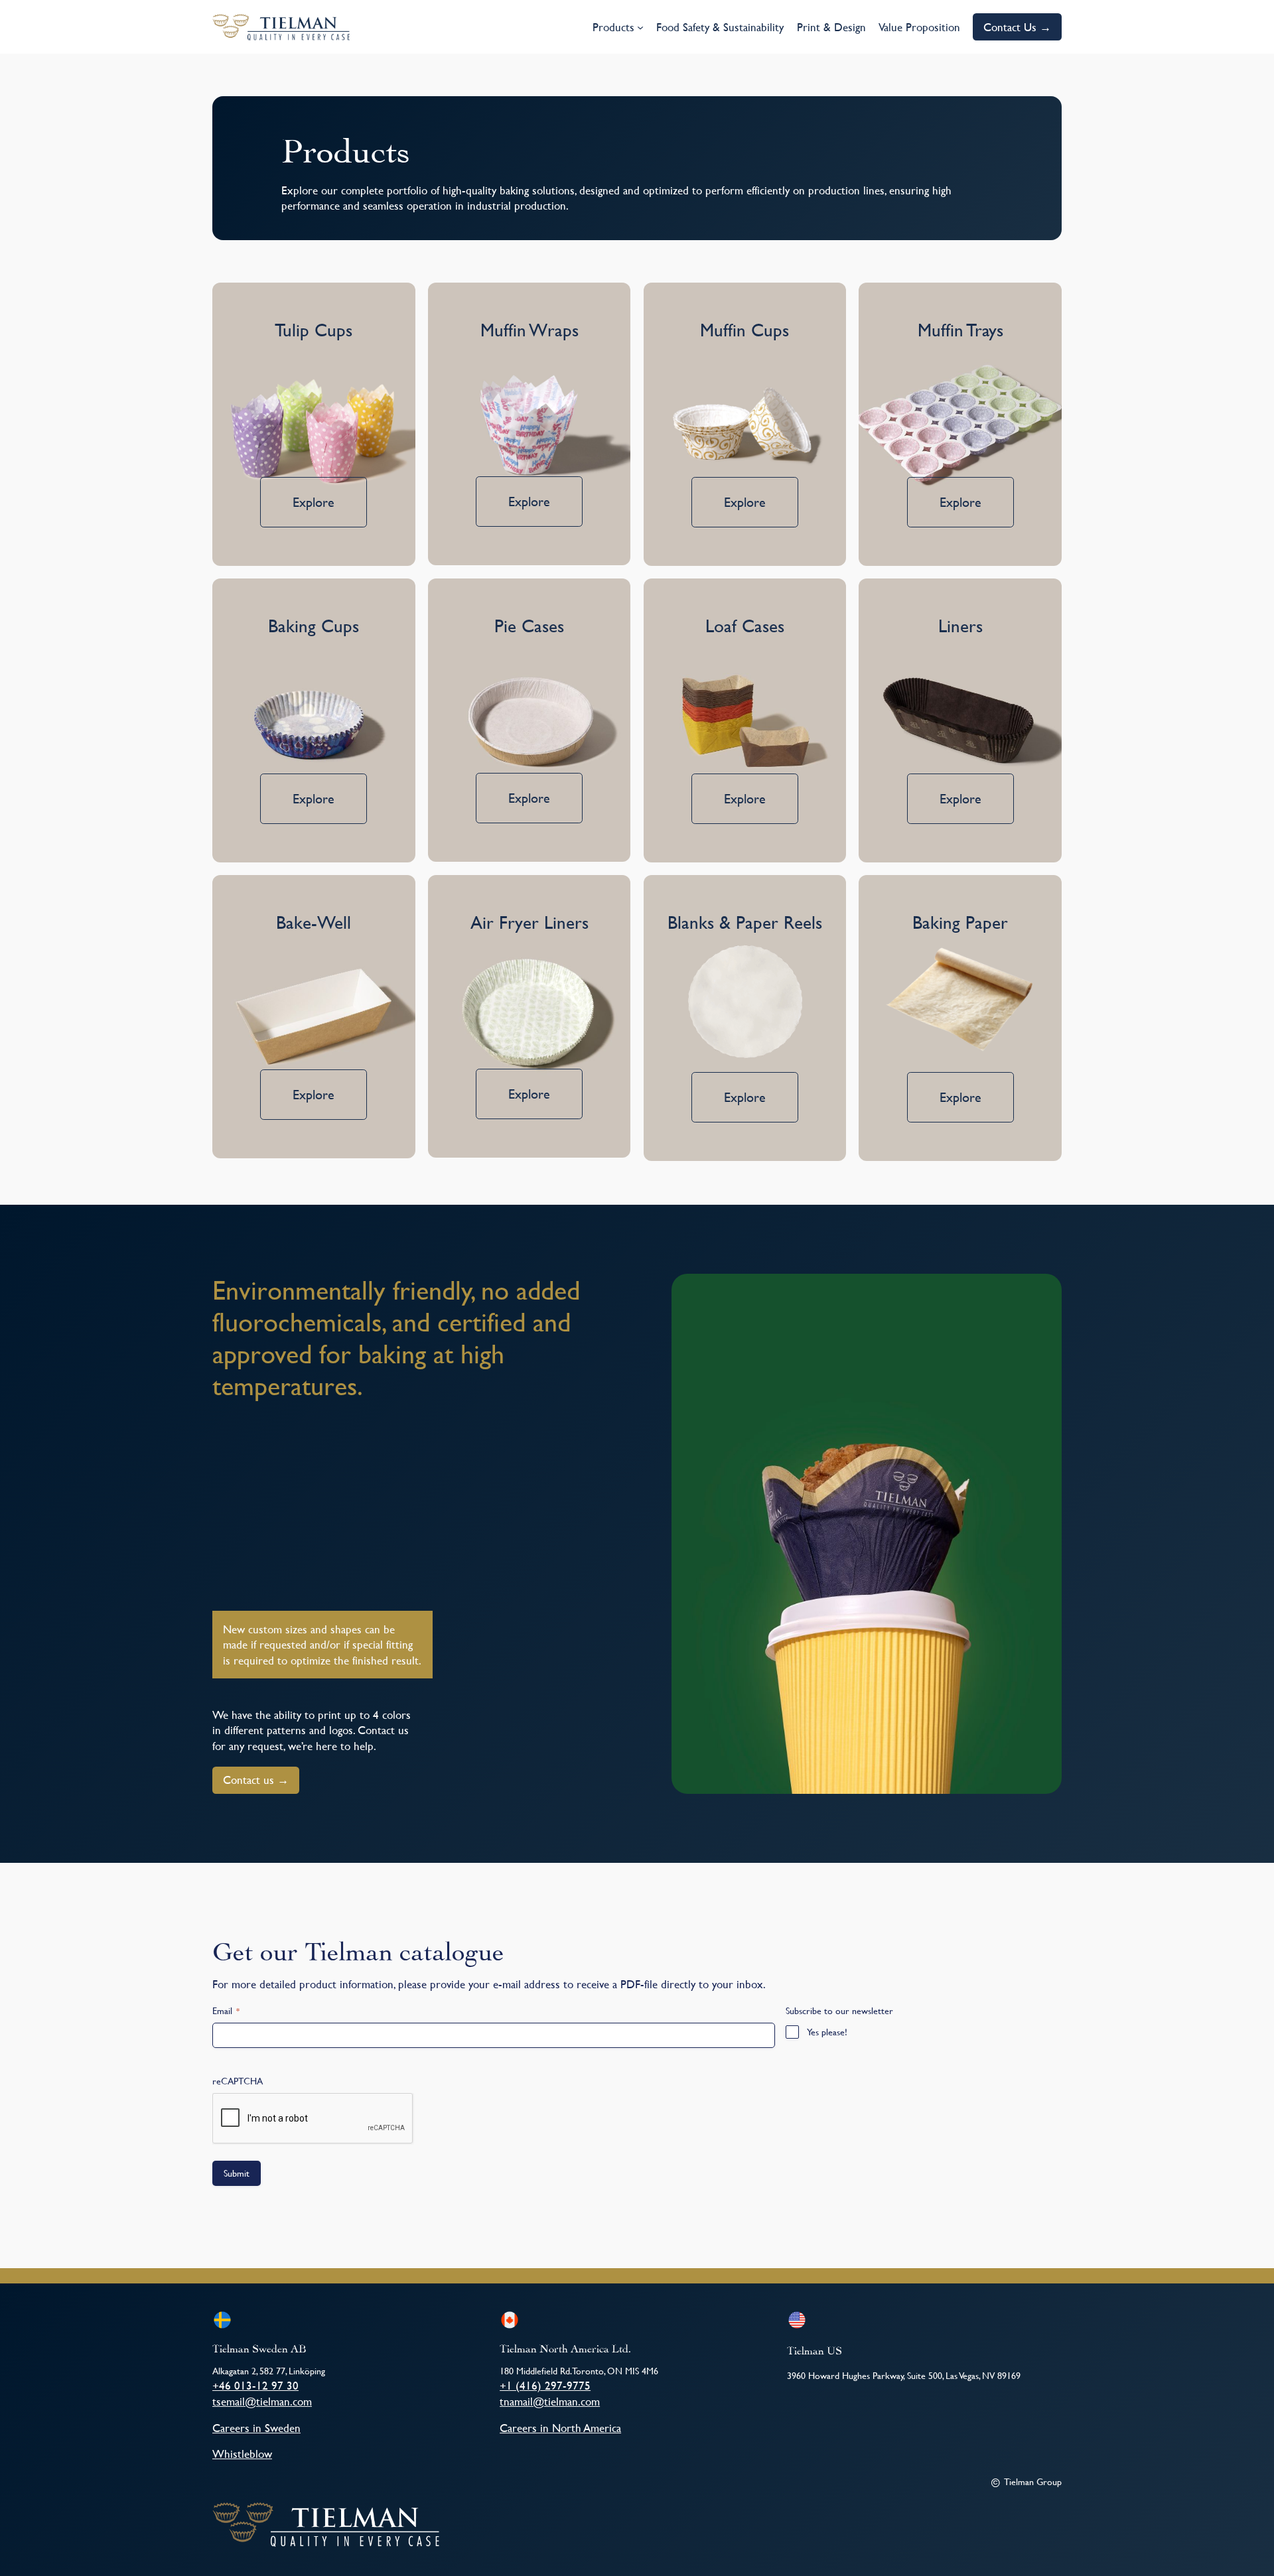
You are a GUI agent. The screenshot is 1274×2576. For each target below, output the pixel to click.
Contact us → (256, 1780)
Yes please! (827, 2032)
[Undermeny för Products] (640, 27)
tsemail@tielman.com (262, 2401)
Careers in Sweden (256, 2428)
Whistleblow (242, 2454)
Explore (314, 502)
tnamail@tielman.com (550, 2401)
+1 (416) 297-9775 (545, 2385)
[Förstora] (1044, 1291)
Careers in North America (560, 2428)
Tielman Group (1033, 2481)
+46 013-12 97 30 (255, 2385)
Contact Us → (1017, 27)
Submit (237, 2173)
